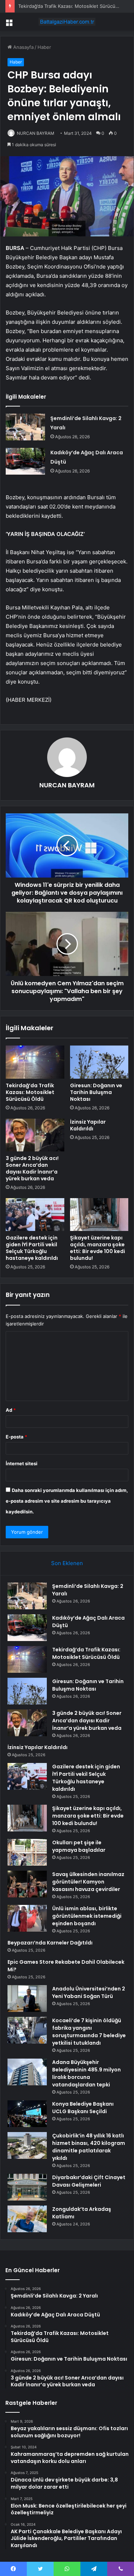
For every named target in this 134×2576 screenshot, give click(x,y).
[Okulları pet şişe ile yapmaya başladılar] (27, 1852)
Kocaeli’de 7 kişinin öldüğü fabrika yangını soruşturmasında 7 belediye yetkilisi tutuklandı (89, 2032)
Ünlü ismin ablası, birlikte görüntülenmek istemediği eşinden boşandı (87, 1916)
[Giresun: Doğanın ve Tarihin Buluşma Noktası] (99, 1062)
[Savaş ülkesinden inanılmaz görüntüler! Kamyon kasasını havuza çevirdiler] (27, 1884)
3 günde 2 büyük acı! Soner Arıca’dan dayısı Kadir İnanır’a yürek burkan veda (32, 1168)
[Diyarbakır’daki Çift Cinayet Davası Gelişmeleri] (27, 2187)
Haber (44, 47)
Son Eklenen (67, 1563)
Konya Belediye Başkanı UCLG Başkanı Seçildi (83, 2108)
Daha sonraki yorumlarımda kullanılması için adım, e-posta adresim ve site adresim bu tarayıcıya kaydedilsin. (67, 1501)
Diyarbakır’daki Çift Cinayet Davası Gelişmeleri (89, 2181)
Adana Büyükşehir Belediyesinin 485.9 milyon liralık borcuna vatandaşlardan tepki (86, 2073)
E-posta (16, 1437)
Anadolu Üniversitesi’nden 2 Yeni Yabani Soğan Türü (89, 1992)
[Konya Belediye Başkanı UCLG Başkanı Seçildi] (27, 2114)
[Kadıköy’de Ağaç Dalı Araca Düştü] (25, 461)
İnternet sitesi (22, 1463)
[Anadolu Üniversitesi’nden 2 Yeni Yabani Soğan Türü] (27, 1999)
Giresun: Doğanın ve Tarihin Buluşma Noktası (96, 1092)
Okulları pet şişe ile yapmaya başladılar (79, 1846)
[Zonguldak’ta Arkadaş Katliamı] (27, 2219)
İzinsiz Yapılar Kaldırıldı (88, 1125)
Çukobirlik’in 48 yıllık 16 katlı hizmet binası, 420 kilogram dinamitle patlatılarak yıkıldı (89, 2147)
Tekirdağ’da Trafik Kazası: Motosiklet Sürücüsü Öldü (75, 6)
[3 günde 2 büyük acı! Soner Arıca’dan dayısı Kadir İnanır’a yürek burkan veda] (35, 1135)
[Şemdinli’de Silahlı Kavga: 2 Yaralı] (25, 427)
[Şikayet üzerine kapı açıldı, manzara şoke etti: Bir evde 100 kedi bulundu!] (99, 1215)
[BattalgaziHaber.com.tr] (67, 22)
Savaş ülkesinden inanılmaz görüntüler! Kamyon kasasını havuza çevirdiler (88, 1882)
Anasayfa (23, 47)
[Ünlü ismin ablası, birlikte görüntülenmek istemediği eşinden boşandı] (27, 1918)
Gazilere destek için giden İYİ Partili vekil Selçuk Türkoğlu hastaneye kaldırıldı (32, 1248)
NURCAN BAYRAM (36, 133)
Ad (11, 1410)
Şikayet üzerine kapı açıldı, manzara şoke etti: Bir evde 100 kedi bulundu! (98, 1248)
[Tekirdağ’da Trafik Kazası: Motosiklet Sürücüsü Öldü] (35, 1062)
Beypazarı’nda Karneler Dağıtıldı (50, 1943)
